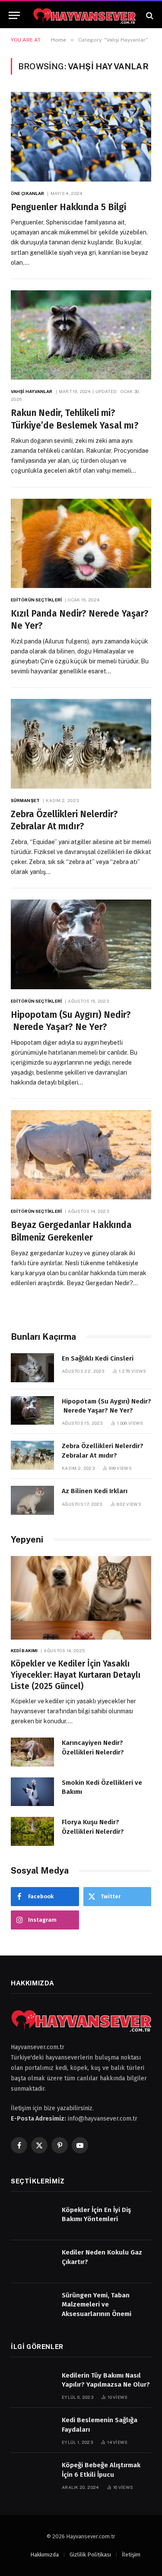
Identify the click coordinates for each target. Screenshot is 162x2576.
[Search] (149, 15)
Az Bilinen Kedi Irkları (95, 1491)
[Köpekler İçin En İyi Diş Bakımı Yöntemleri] (32, 2219)
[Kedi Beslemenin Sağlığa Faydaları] (32, 2429)
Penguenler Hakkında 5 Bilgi (68, 207)
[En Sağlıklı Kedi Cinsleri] (32, 1368)
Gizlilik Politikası (90, 2555)
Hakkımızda (44, 2555)
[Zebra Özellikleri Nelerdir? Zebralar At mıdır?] (81, 744)
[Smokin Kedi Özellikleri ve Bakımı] (32, 1792)
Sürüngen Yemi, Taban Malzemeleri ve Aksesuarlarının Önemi (97, 2305)
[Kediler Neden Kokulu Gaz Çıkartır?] (32, 2262)
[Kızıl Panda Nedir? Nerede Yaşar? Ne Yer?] (81, 543)
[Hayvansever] (84, 15)
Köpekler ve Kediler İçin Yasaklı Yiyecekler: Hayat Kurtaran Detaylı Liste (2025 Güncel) (76, 1675)
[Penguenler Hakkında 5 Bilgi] (81, 136)
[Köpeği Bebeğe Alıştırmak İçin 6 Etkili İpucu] (32, 2474)
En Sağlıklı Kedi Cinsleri (98, 1358)
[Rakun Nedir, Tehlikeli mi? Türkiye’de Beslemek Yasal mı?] (81, 335)
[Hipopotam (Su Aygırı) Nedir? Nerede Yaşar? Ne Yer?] (81, 944)
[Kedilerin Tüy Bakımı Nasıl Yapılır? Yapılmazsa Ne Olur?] (32, 2385)
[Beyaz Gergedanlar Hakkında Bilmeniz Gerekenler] (81, 1155)
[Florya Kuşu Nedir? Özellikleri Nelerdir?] (32, 1831)
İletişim (131, 2555)
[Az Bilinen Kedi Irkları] (32, 1500)
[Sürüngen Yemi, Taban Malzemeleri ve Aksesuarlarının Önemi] (32, 2305)
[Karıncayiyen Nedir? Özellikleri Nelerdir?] (32, 1752)
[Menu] (14, 15)
